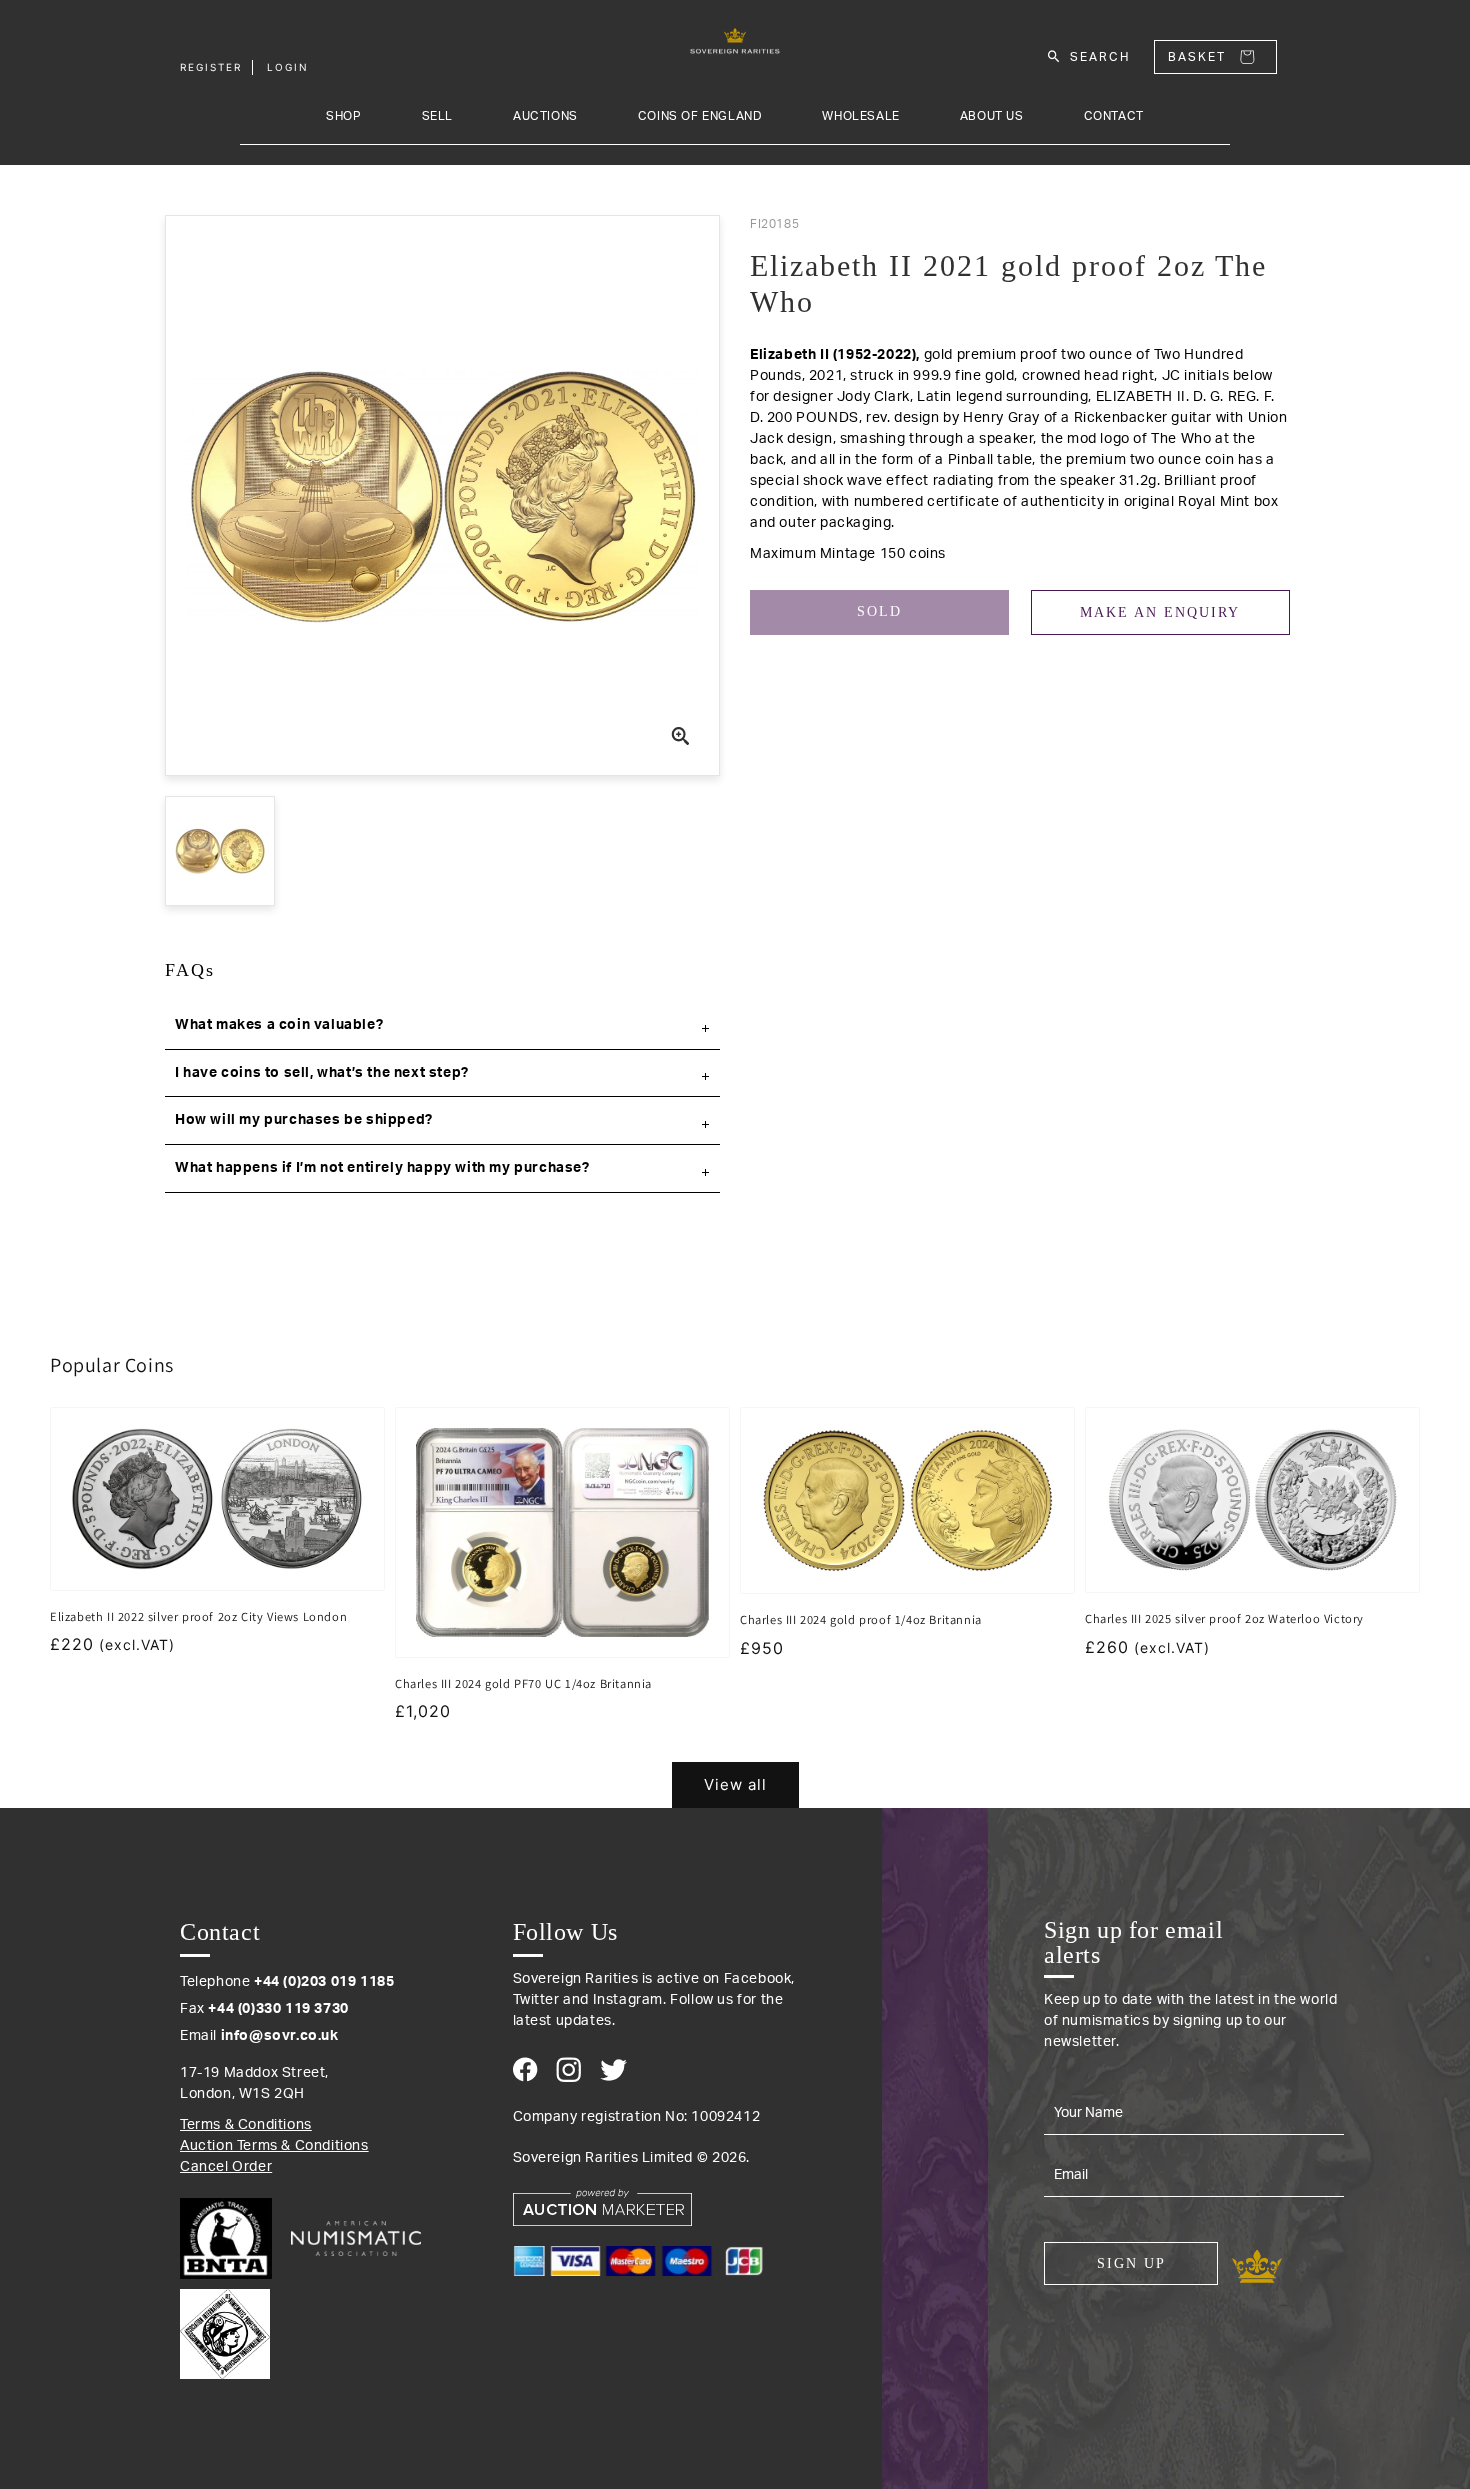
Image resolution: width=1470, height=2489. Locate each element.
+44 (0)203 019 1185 (324, 1982)
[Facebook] (525, 2069)
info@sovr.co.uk (280, 2036)
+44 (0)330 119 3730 (278, 2009)
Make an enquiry (1160, 612)
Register (211, 67)
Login (288, 67)
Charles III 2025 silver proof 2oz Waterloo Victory (1224, 1618)
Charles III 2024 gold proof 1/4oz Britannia (861, 1619)
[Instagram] (568, 2069)
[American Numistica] (356, 2238)
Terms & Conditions (246, 2125)
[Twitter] (613, 2070)
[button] (442, 1026)
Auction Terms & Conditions (274, 2146)
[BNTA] (233, 2238)
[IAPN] (225, 2329)
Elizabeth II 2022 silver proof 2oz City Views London (198, 1616)
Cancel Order (226, 2167)
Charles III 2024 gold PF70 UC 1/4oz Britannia (523, 1683)
